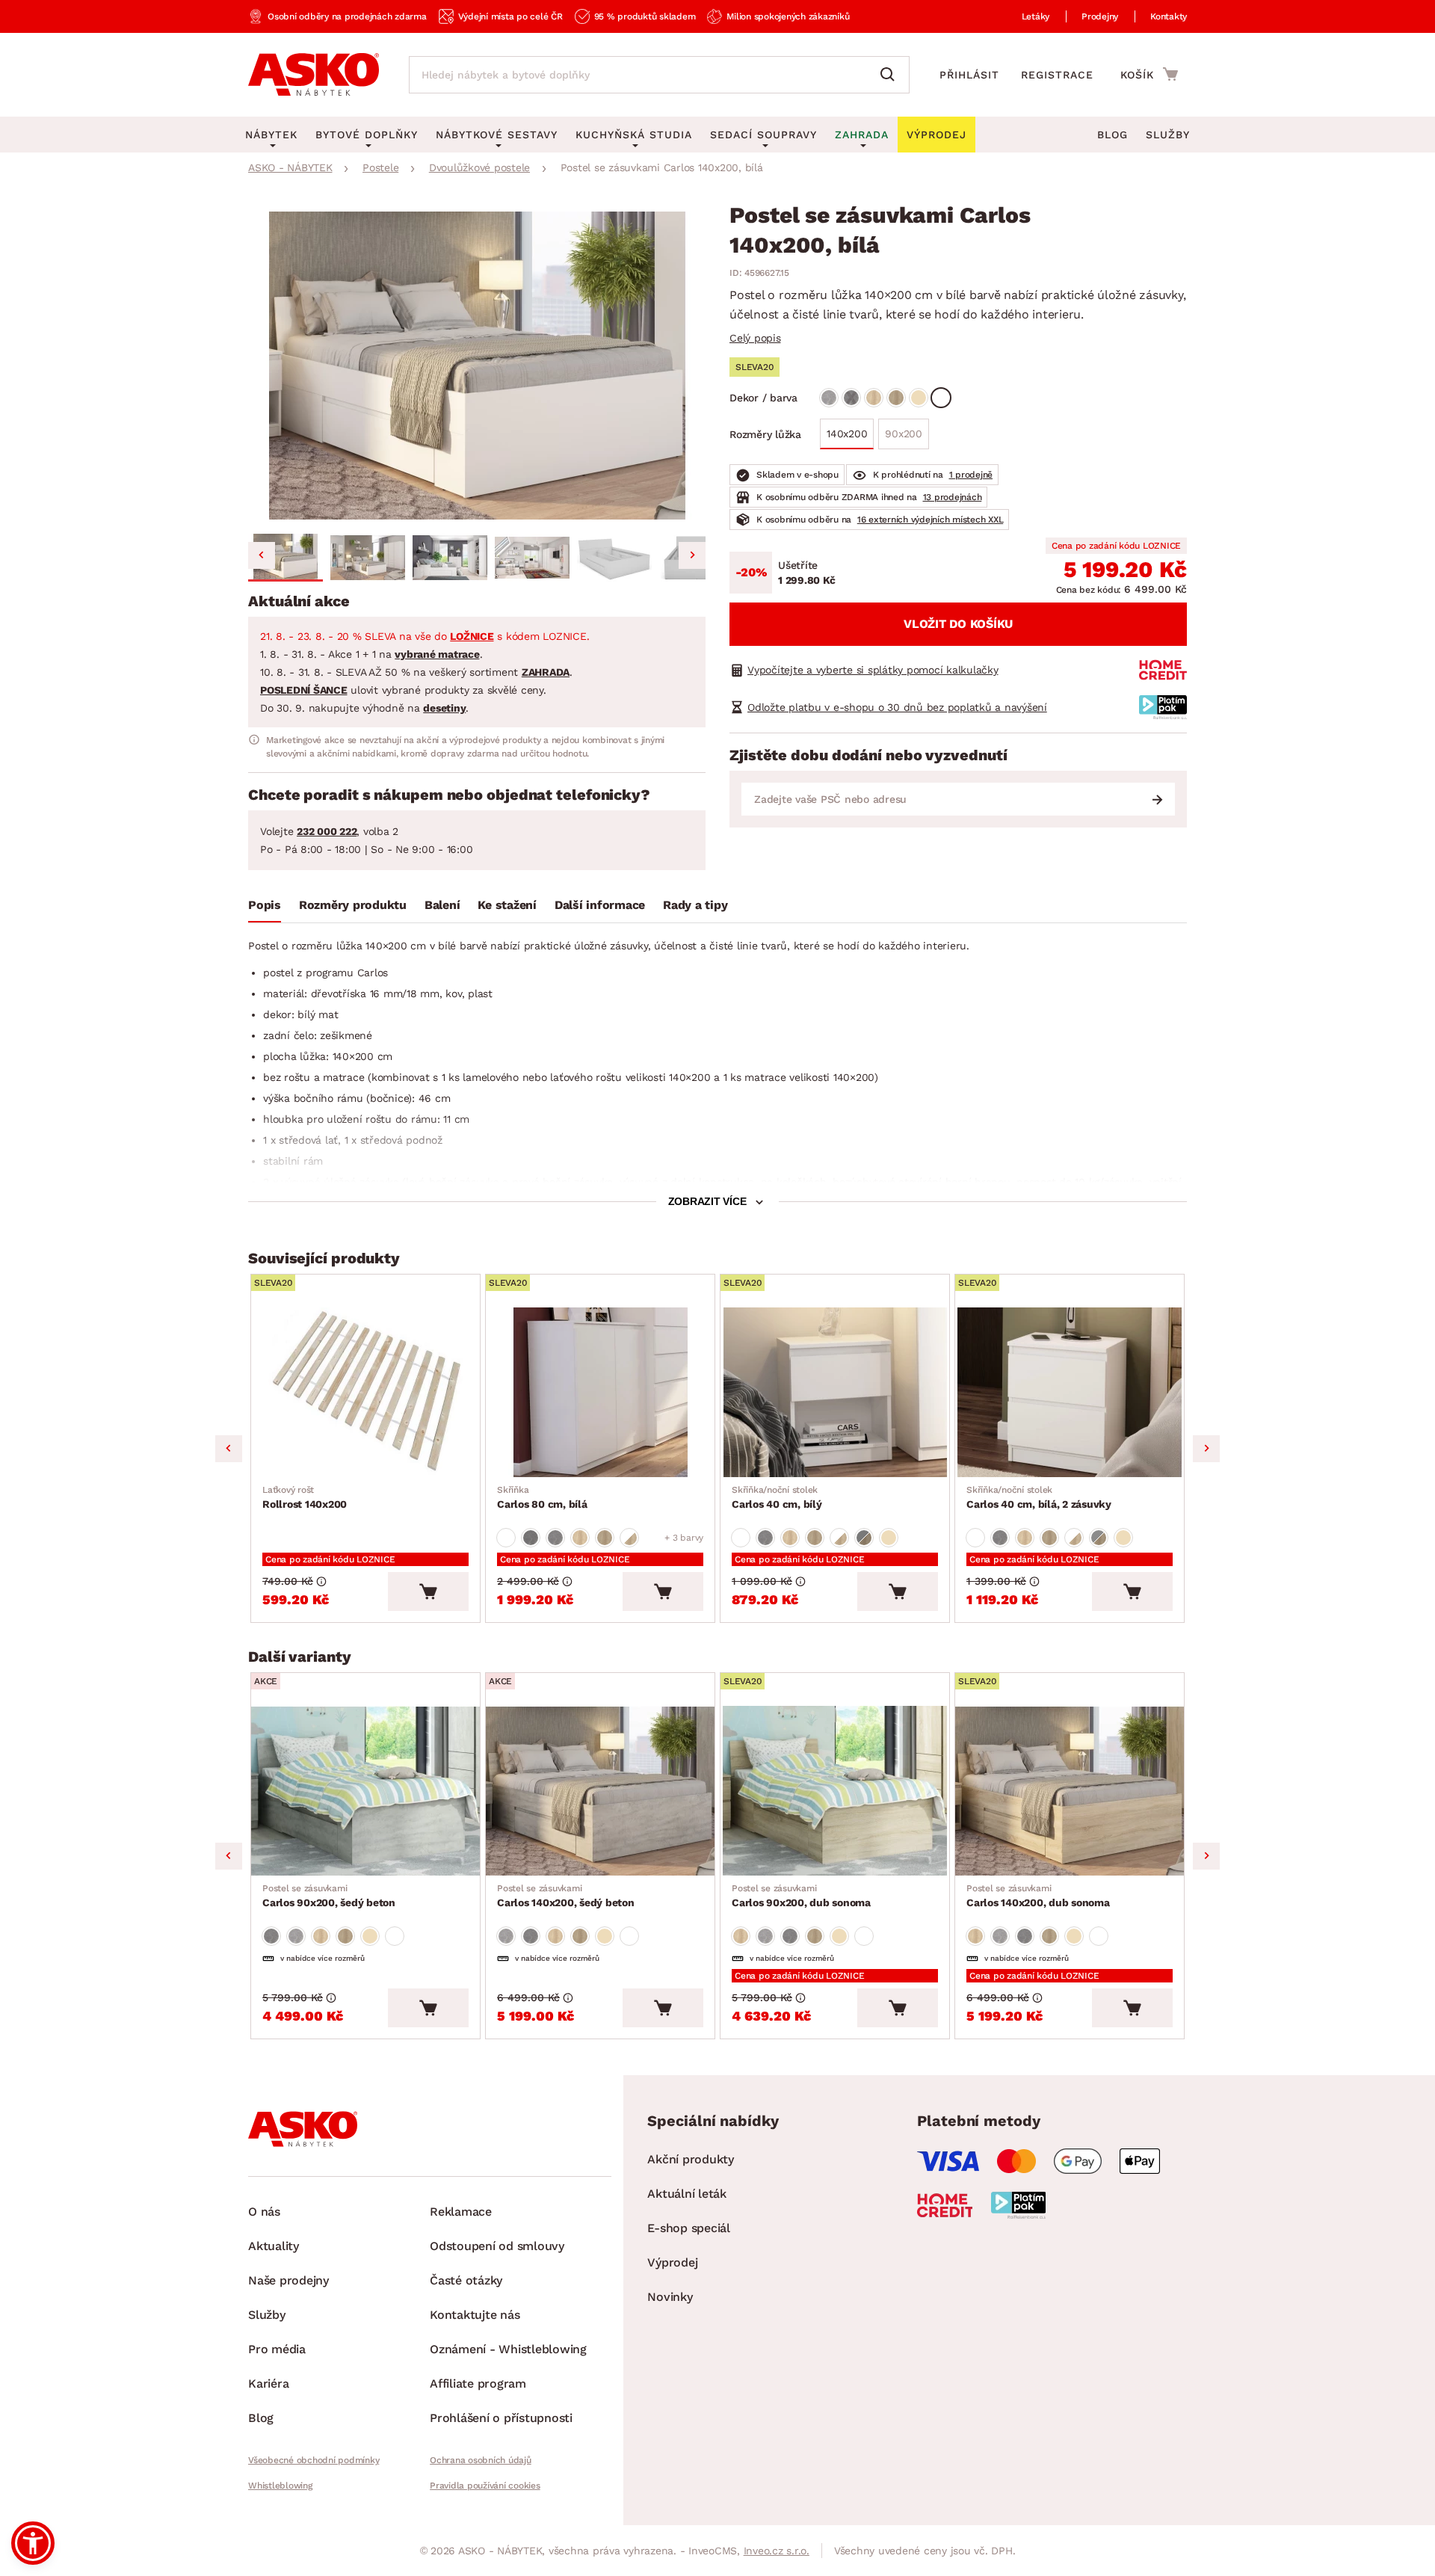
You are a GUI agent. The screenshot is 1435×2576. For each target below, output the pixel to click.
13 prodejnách (953, 497)
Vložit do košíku (958, 624)
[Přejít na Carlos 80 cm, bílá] (600, 1392)
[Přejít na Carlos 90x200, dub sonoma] (835, 1791)
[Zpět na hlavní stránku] (314, 75)
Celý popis (755, 338)
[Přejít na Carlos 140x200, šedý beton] (600, 1791)
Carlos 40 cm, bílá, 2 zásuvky (1039, 1497)
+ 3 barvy (684, 1538)
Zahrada (862, 135)
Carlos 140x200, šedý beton (566, 1896)
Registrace (1057, 75)
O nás (264, 2212)
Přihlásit (969, 75)
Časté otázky (466, 2280)
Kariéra (268, 2384)
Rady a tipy (695, 905)
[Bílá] (941, 398)
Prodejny (1100, 16)
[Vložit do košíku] (428, 1591)
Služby (1168, 135)
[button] (286, 558)
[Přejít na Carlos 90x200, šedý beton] (365, 1791)
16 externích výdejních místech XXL (931, 520)
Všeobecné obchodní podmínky (314, 2460)
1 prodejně (971, 475)
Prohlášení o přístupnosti (501, 2418)
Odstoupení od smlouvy (497, 2246)
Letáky (1036, 16)
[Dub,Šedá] (864, 1538)
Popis (265, 905)
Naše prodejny (288, 2280)
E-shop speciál (689, 2228)
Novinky (670, 2297)
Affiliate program (478, 2384)
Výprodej (672, 2262)
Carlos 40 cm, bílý (777, 1497)
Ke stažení (507, 905)
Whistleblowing (280, 2486)
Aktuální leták (687, 2194)
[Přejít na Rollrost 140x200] (365, 1392)
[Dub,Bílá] (629, 1538)
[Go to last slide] (262, 555)
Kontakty (1169, 16)
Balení (442, 905)
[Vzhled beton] (829, 398)
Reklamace (461, 2212)
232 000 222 (327, 831)
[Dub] (874, 398)
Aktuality (274, 2246)
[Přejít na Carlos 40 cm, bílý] (835, 1392)
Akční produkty (691, 2159)
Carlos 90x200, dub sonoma (801, 1896)
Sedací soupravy (763, 135)
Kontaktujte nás (475, 2315)
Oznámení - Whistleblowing (508, 2349)
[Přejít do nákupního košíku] (1149, 74)
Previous (229, 1449)
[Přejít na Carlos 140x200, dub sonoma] (1070, 1791)
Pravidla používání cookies (485, 2486)
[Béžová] (919, 398)
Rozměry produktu (353, 905)
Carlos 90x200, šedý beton (329, 1896)
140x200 (847, 434)
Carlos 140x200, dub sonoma (1038, 1896)
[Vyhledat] (891, 75)
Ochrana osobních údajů (481, 2460)
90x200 (904, 434)
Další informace (600, 905)
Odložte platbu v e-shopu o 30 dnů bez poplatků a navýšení (897, 707)
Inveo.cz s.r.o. (777, 2551)
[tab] (265, 908)
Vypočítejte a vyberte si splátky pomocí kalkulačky (873, 670)
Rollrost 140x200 (305, 1497)
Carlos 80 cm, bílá (542, 1497)
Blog (1112, 135)
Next (1206, 1449)
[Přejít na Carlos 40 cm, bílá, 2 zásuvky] (1070, 1392)
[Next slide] (692, 555)
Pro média (277, 2349)
